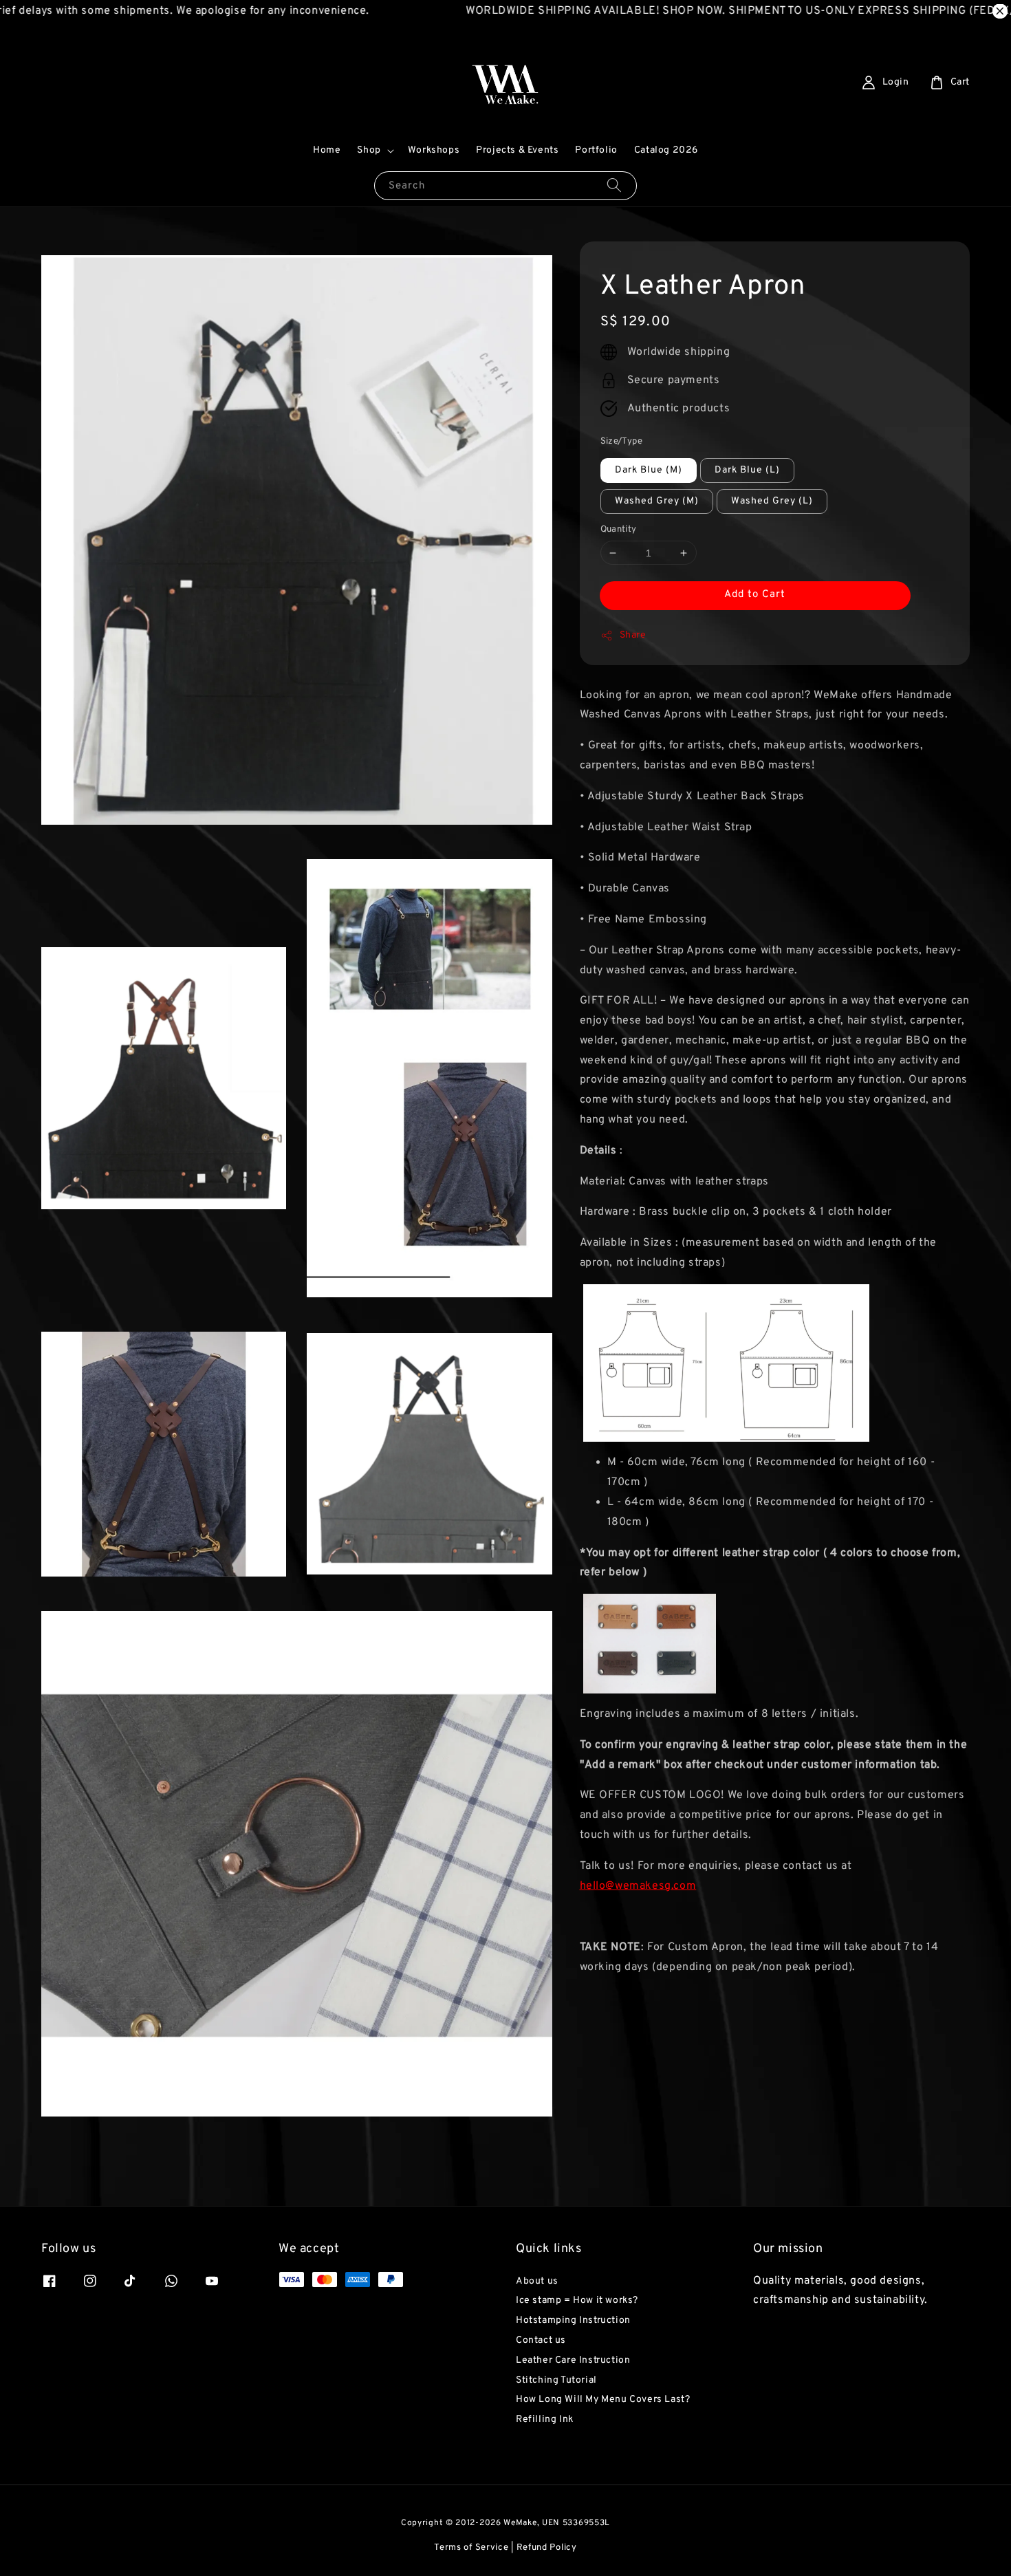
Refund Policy (547, 2548)
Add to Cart (755, 595)
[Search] (614, 185)
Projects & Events (517, 150)
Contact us (541, 2340)
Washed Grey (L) (772, 501)
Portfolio (596, 150)
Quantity (619, 530)
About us (537, 2281)
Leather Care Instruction (573, 2360)
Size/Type (622, 442)
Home (327, 150)
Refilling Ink (545, 2420)
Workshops (434, 150)
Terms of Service (471, 2548)
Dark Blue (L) (747, 470)
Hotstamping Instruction (573, 2320)
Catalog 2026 (666, 150)
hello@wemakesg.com (638, 1886)
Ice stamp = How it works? (577, 2301)
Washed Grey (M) (657, 501)
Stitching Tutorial (556, 2380)
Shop (369, 150)
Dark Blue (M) (649, 470)
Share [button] (633, 635)
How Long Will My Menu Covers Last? (603, 2400)
